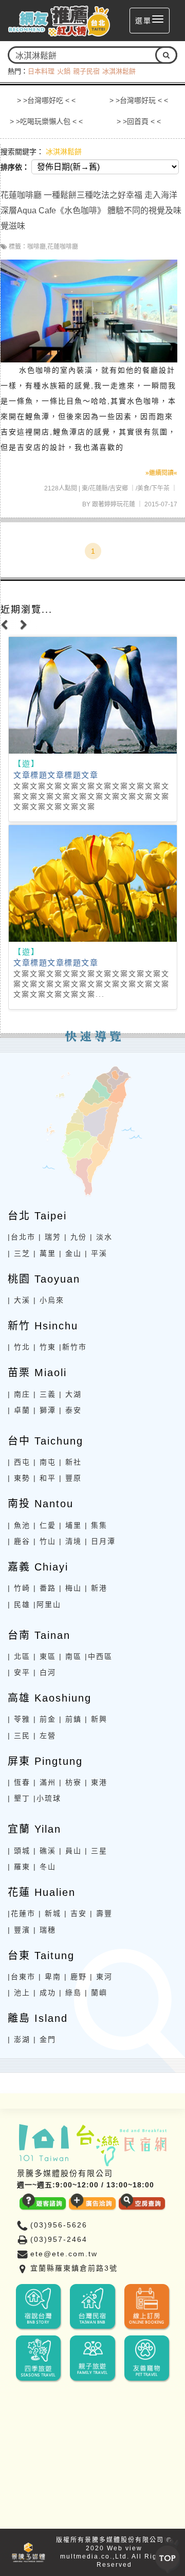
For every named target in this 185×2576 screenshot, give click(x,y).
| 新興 (96, 1719)
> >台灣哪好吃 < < (46, 100)
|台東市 (22, 1977)
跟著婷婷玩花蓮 (114, 504)
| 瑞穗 (45, 1930)
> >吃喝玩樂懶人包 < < (46, 121)
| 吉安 (76, 1913)
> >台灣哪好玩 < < (139, 100)
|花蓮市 (22, 1913)
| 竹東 (45, 1347)
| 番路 (45, 1588)
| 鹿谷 (19, 1541)
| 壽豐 (101, 1913)
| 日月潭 (100, 1541)
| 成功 (45, 1993)
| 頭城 (19, 1851)
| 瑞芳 (50, 1237)
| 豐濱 (19, 1930)
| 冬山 (45, 1867)
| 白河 (45, 1672)
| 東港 (96, 1782)
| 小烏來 (49, 1300)
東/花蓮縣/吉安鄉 (105, 488)
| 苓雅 (19, 1719)
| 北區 (19, 1656)
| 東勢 (19, 1478)
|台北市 (22, 1237)
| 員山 (70, 1851)
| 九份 (76, 1237)
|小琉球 (47, 1798)
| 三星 (96, 1851)
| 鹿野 (76, 1977)
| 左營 (45, 1735)
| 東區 (45, 1656)
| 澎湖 (19, 2039)
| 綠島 (70, 1993)
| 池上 (19, 1993)
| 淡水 (101, 1237)
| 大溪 (19, 1300)
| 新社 (70, 1462)
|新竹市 (73, 1347)
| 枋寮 (70, 1782)
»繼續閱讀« (161, 473)
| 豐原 (70, 1478)
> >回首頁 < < (139, 121)
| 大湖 (70, 1394)
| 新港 (96, 1588)
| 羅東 (19, 1867)
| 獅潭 (45, 1410)
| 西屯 (19, 1462)
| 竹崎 (19, 1588)
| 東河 (101, 1977)
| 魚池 (19, 1525)
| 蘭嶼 (96, 1993)
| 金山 (70, 1253)
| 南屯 (45, 1462)
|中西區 (99, 1656)
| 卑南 (50, 1977)
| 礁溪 (45, 1851)
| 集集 (96, 1525)
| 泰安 (70, 1410)
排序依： (15, 167)
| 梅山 (70, 1588)
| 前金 (45, 1719)
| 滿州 (45, 1782)
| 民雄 (19, 1604)
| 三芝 (19, 1253)
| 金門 (45, 2039)
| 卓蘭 (19, 1410)
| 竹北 (19, 1347)
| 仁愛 (45, 1525)
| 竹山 (45, 1541)
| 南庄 (19, 1394)
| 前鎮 (70, 1719)
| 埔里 (70, 1525)
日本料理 (41, 71)
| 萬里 (45, 1253)
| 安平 (19, 1672)
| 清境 (70, 1541)
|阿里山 (47, 1604)
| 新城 (50, 1913)
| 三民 (19, 1735)
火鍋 (64, 71)
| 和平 (45, 1478)
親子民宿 (86, 71)
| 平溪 (96, 1253)
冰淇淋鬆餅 (119, 71)
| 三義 (45, 1394)
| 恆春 (19, 1782)
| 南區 (70, 1656)
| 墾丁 (19, 1798)
